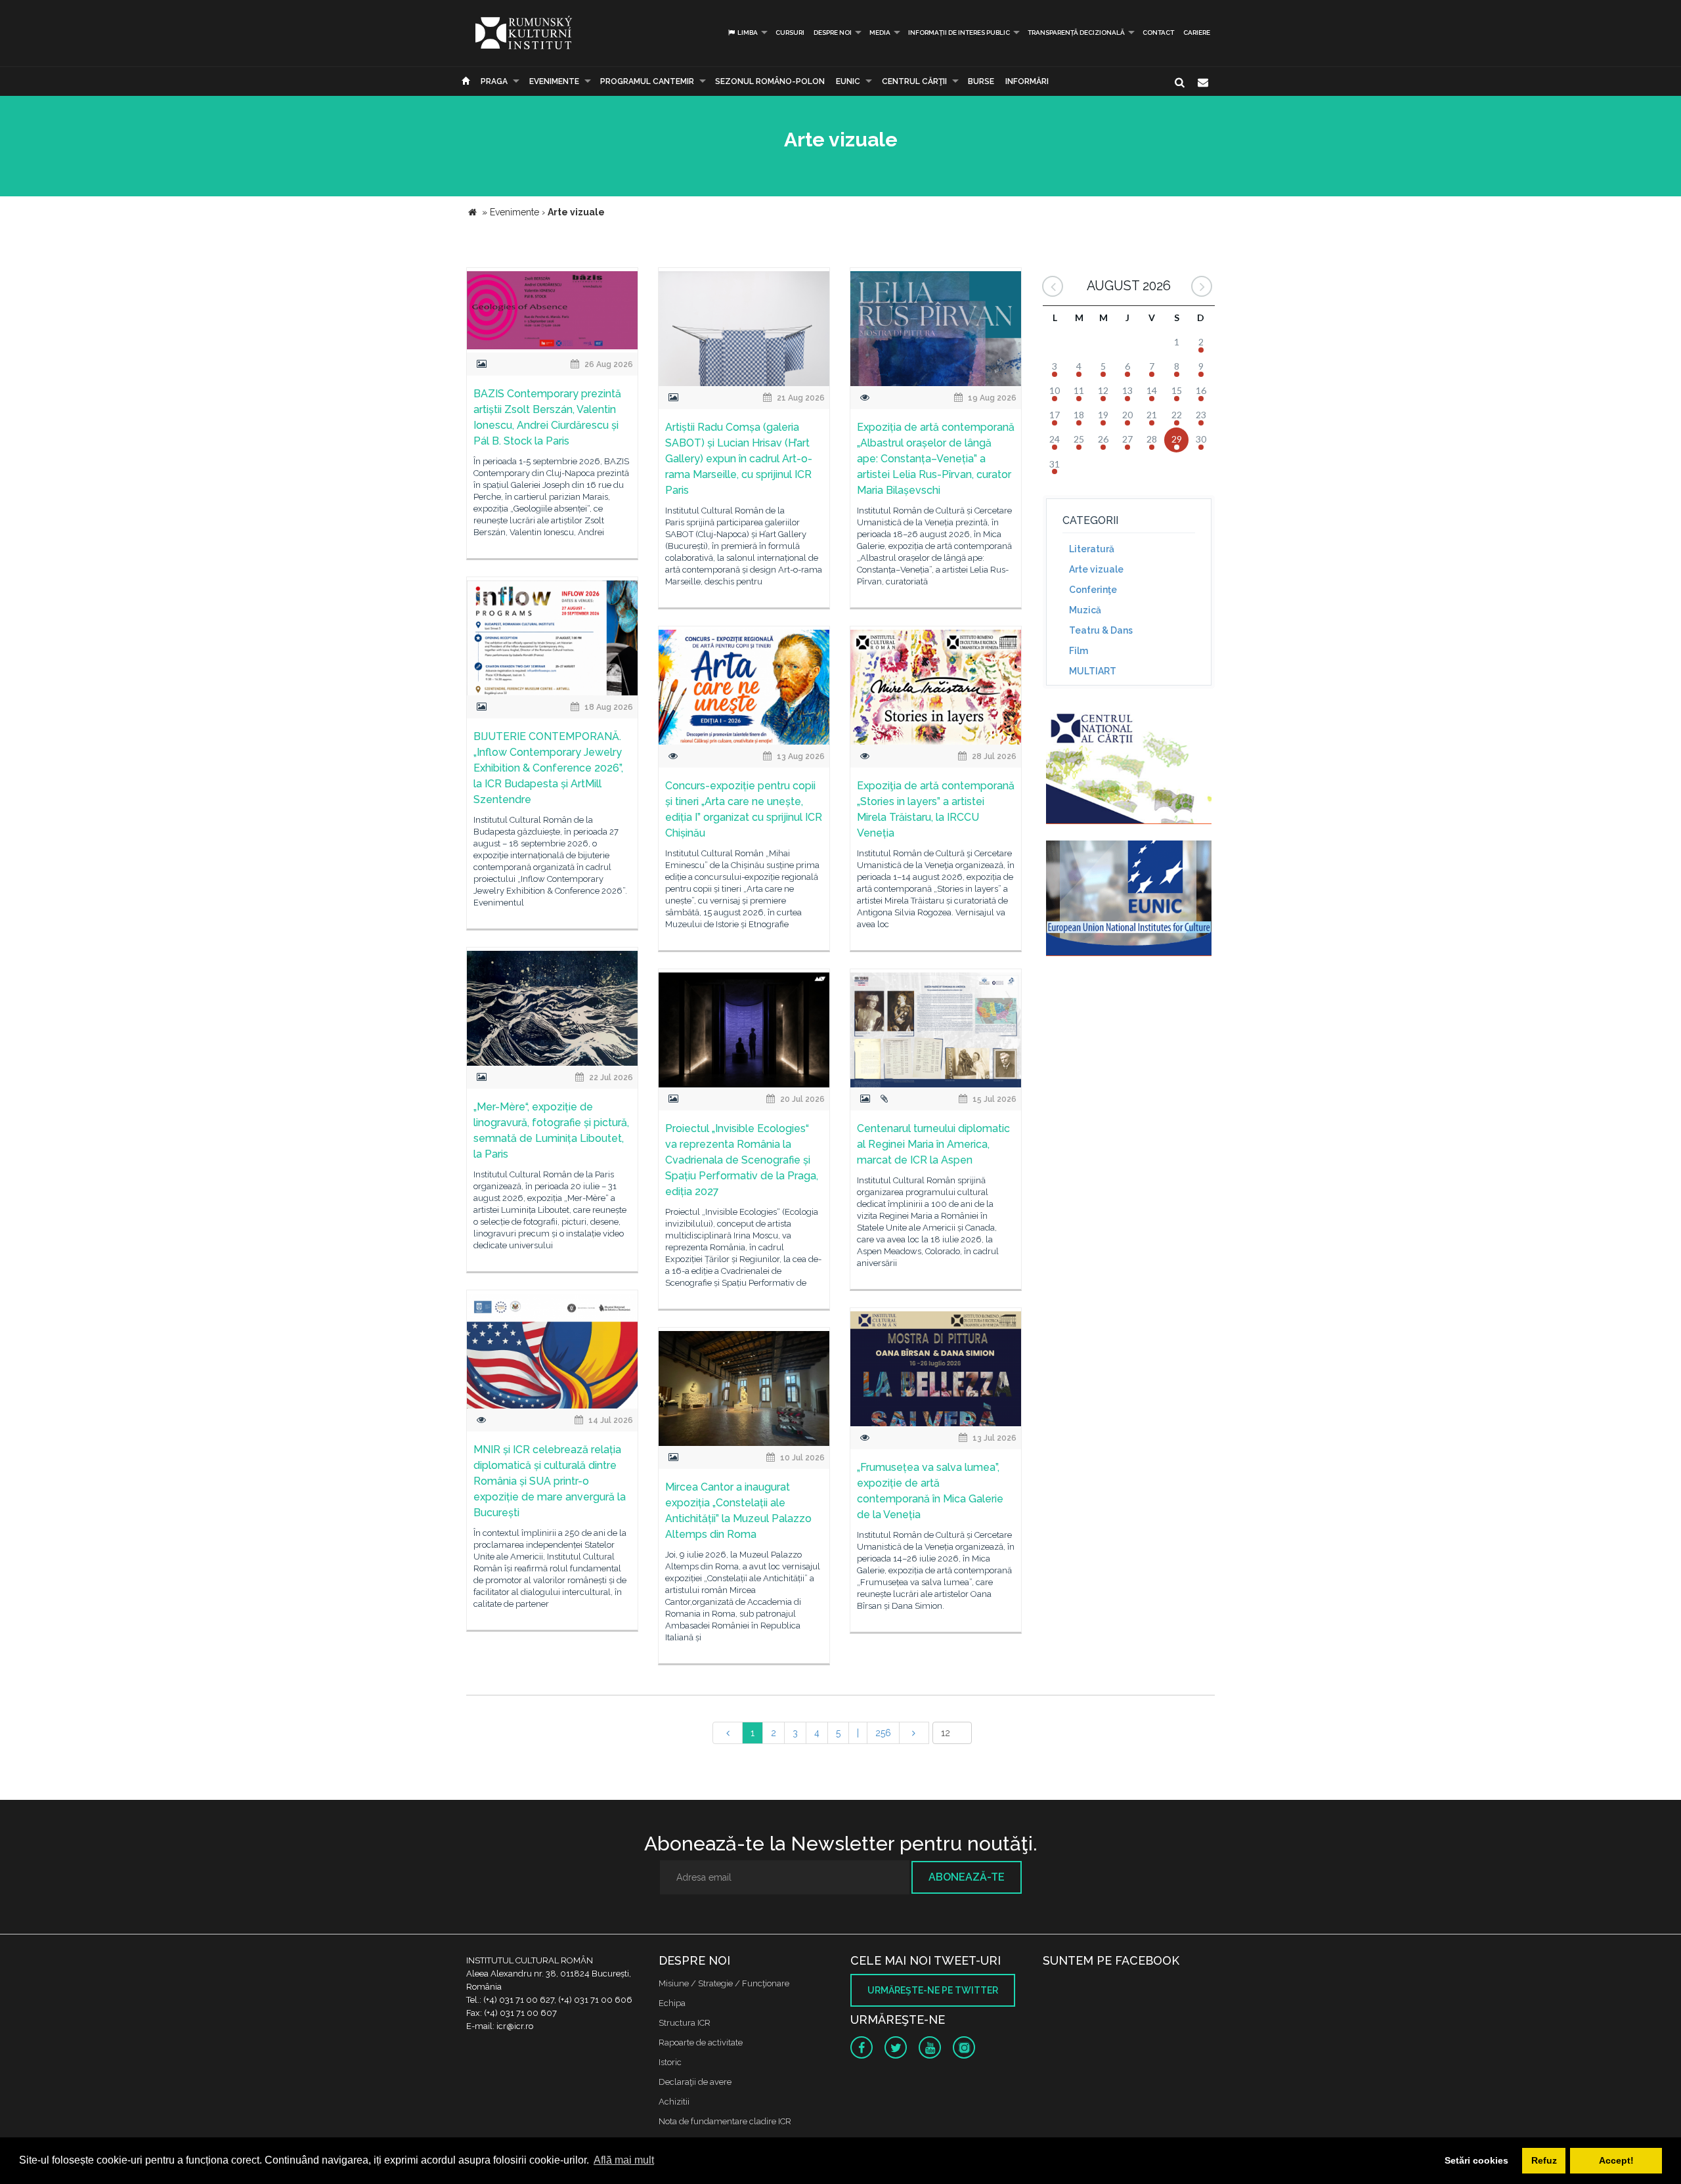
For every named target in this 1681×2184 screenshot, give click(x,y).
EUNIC (848, 81)
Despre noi (833, 33)
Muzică (1085, 610)
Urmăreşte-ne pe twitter (933, 1990)
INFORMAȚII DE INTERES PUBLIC (959, 33)
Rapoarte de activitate (701, 2042)
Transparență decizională (1076, 33)
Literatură (1092, 549)
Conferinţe (1093, 590)
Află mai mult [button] (624, 2160)
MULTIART (1093, 671)
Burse (981, 81)
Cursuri (790, 33)
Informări (1027, 81)
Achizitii (674, 2102)
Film (1079, 651)
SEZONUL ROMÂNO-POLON (770, 81)
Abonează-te (967, 1877)
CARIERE (1197, 33)
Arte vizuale (1096, 569)
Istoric (670, 2062)
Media (880, 33)
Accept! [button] (1616, 2160)
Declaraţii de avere (695, 2082)
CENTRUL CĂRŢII (914, 81)
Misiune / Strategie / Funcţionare (724, 1983)
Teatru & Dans (1101, 630)
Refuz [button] (1544, 2160)
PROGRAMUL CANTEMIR (647, 81)
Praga (494, 81)
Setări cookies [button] (1476, 2160)
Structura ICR (685, 2023)
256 (883, 1733)
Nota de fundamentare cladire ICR (725, 2121)
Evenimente (554, 81)
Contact (1158, 33)
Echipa (672, 2003)
